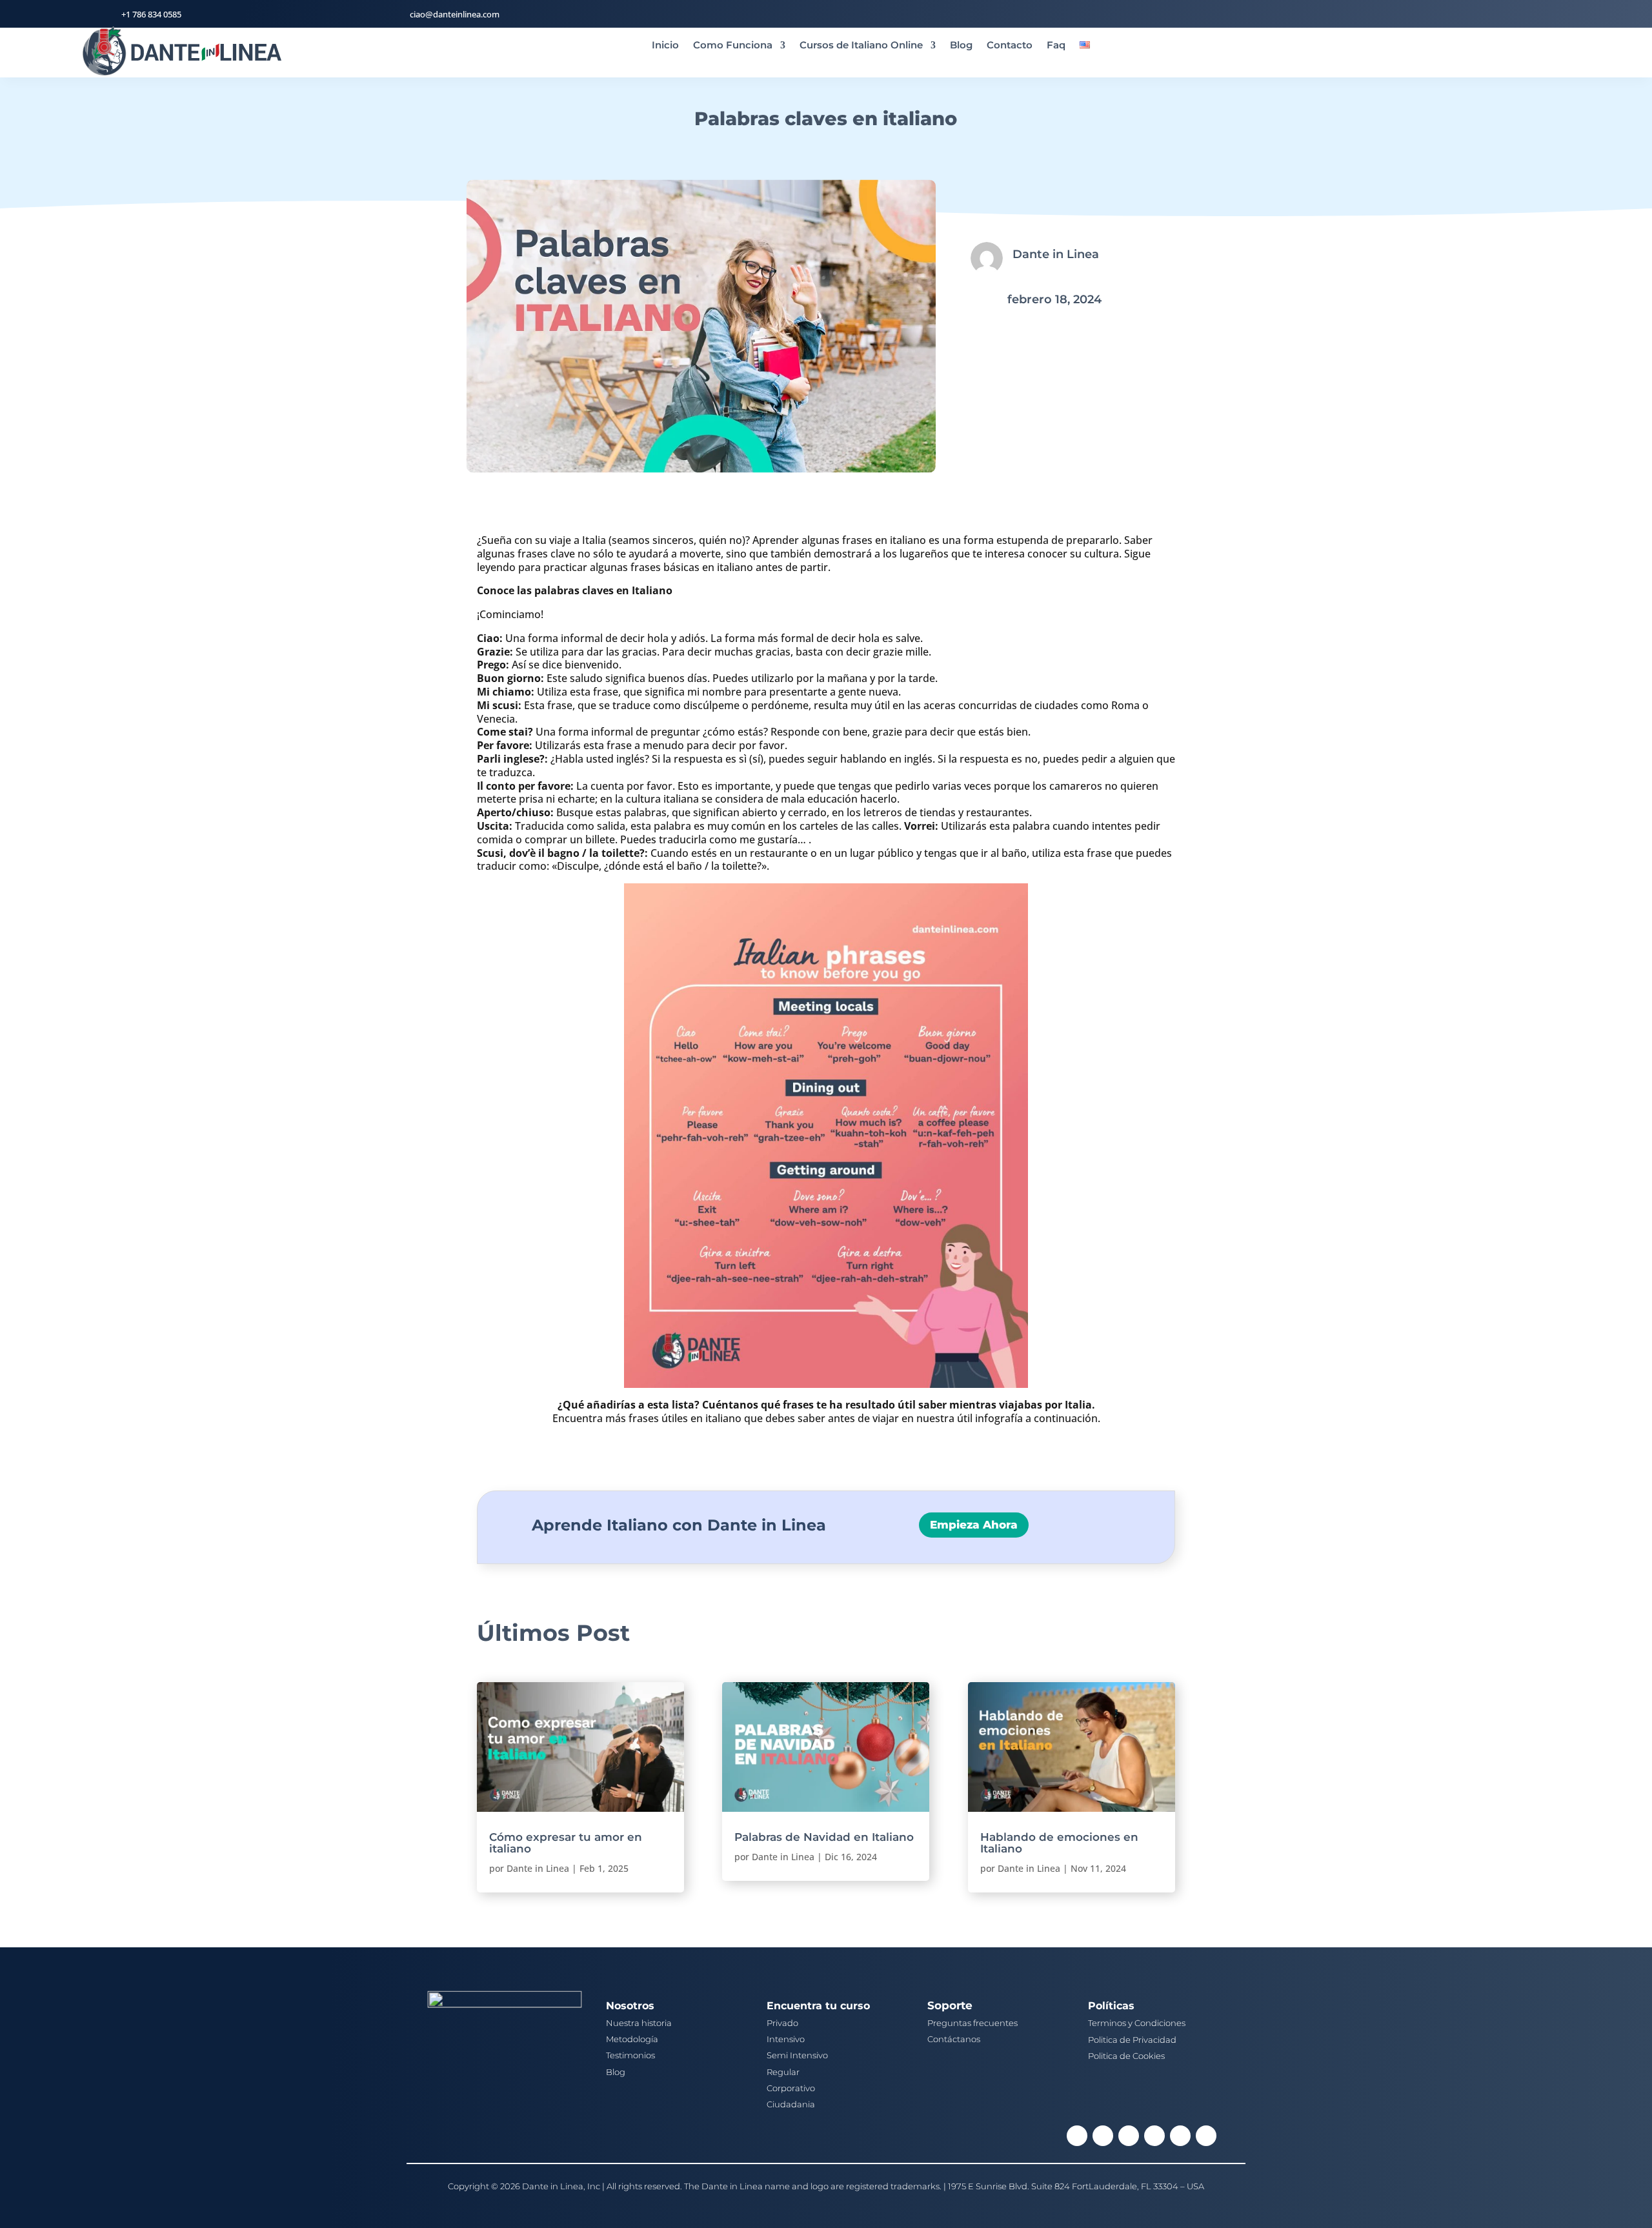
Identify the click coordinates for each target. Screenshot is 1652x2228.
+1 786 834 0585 (151, 14)
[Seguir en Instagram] (1129, 2136)
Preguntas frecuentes (972, 2023)
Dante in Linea (538, 1868)
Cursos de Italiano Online (861, 46)
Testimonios (630, 2055)
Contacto (1010, 46)
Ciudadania (791, 2104)
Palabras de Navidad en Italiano (824, 1837)
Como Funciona (733, 46)
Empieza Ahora (974, 1525)
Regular (783, 2072)
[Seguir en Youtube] (1206, 2136)
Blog (961, 46)
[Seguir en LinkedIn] (1103, 2136)
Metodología (632, 2039)
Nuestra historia (639, 2023)
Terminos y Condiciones (1137, 2023)
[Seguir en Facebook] (1077, 2136)
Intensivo (786, 2039)
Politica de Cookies (1126, 2056)
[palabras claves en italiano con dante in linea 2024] (701, 469)
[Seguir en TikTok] (1154, 2136)
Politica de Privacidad (1132, 2040)
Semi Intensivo (797, 2055)
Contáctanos (954, 2039)
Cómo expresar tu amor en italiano (566, 1843)
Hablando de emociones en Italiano (1059, 1843)
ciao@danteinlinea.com (455, 14)
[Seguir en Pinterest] (1180, 2136)
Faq (1056, 46)
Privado (782, 2023)
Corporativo (791, 2088)
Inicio (665, 46)
